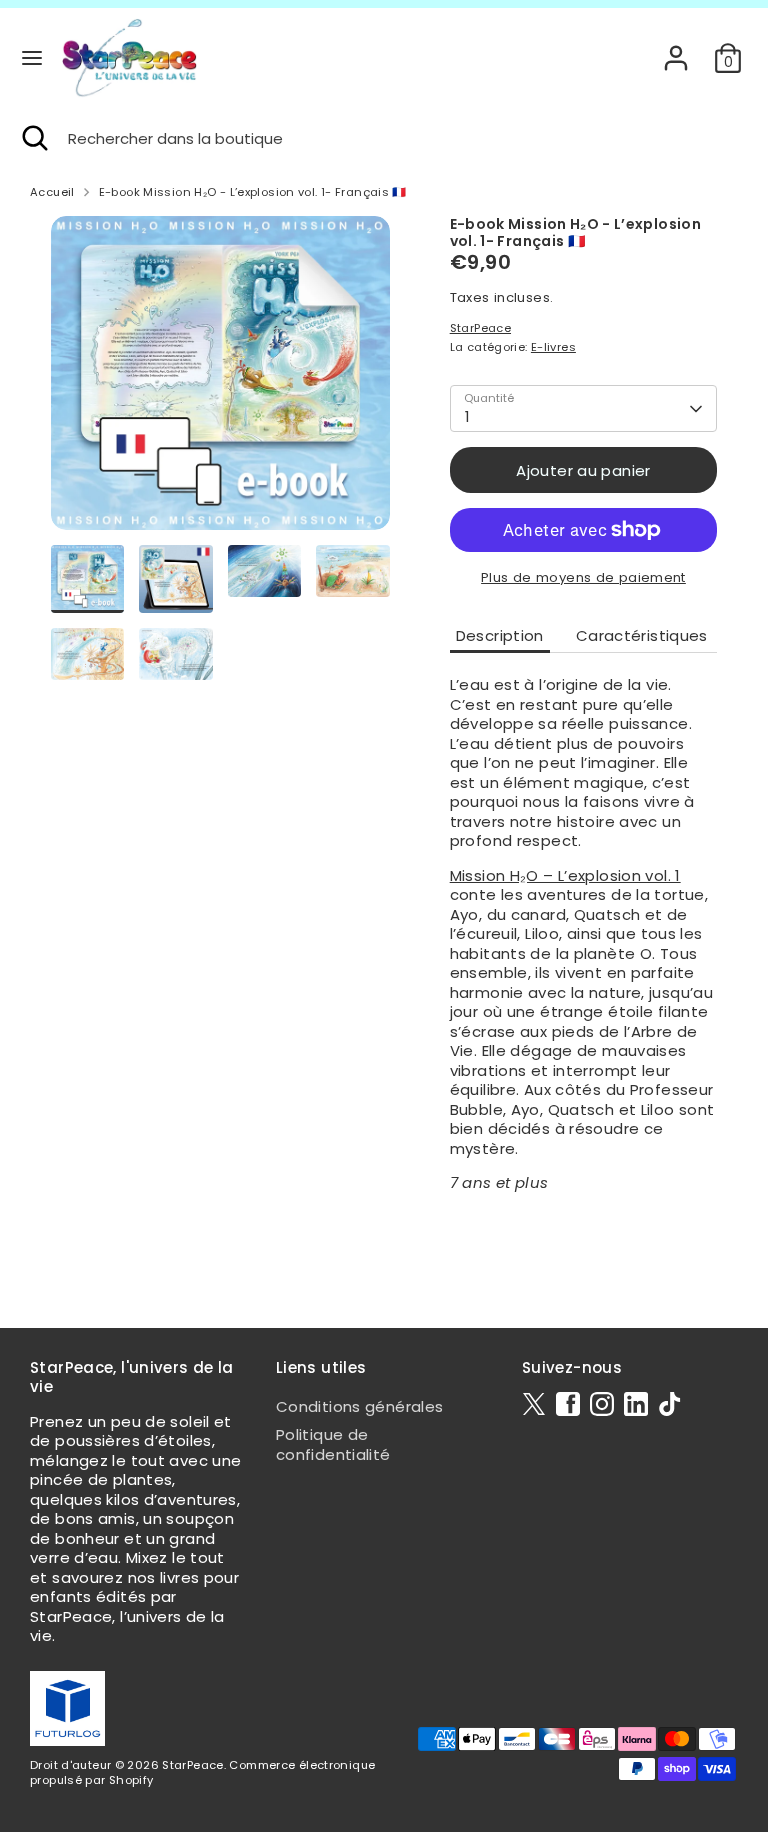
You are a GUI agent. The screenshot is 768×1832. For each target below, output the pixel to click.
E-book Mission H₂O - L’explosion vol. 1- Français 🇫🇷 (253, 192)
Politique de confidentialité (333, 1444)
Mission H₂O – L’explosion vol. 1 (565, 875)
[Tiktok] (670, 1404)
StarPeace (480, 328)
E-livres (553, 347)
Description (500, 635)
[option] (220, 380)
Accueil (52, 192)
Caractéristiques (642, 635)
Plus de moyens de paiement (583, 577)
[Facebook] (568, 1404)
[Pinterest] (636, 1404)
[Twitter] (534, 1404)
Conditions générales (360, 1406)
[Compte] (676, 47)
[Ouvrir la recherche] (34, 138)
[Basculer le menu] (32, 58)
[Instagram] (602, 1404)
